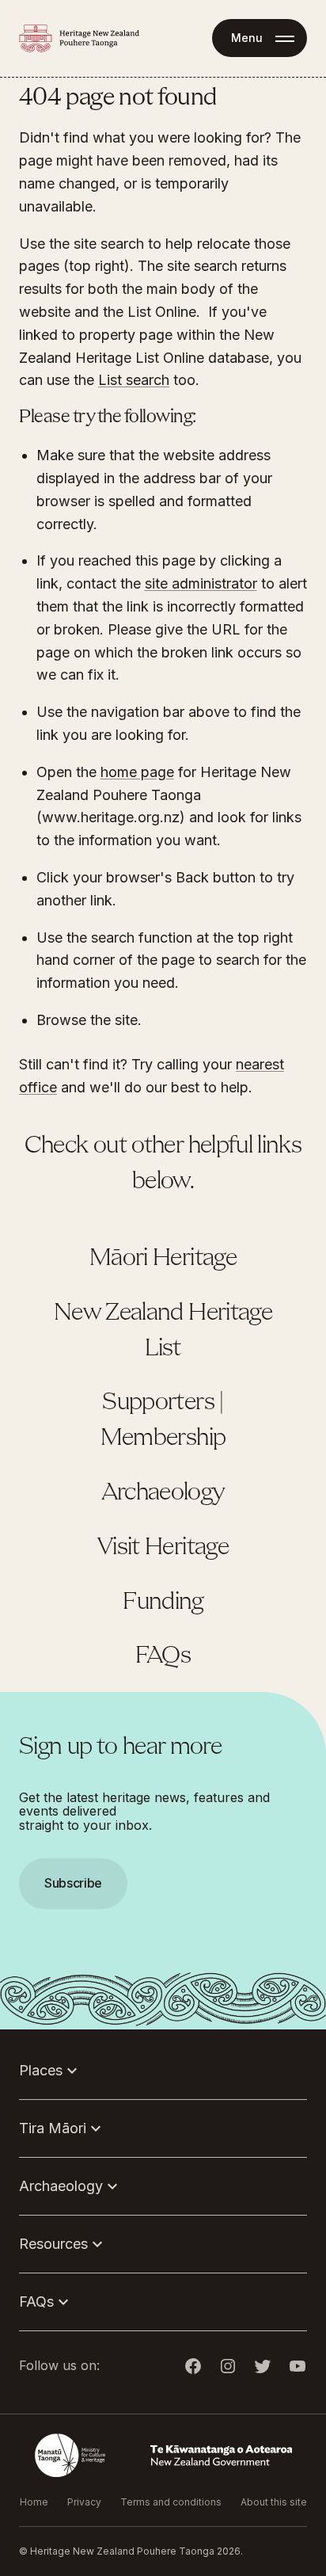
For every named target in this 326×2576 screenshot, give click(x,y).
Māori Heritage (163, 1259)
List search (134, 380)
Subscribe (73, 1883)
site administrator (201, 583)
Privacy (84, 2502)
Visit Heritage (163, 1548)
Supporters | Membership (163, 1421)
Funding (163, 1602)
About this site (274, 2502)
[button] (163, 1288)
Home (34, 2502)
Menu (247, 38)
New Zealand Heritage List (163, 1331)
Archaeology (163, 1493)
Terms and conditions (171, 2502)
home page (137, 772)
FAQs (163, 1656)
